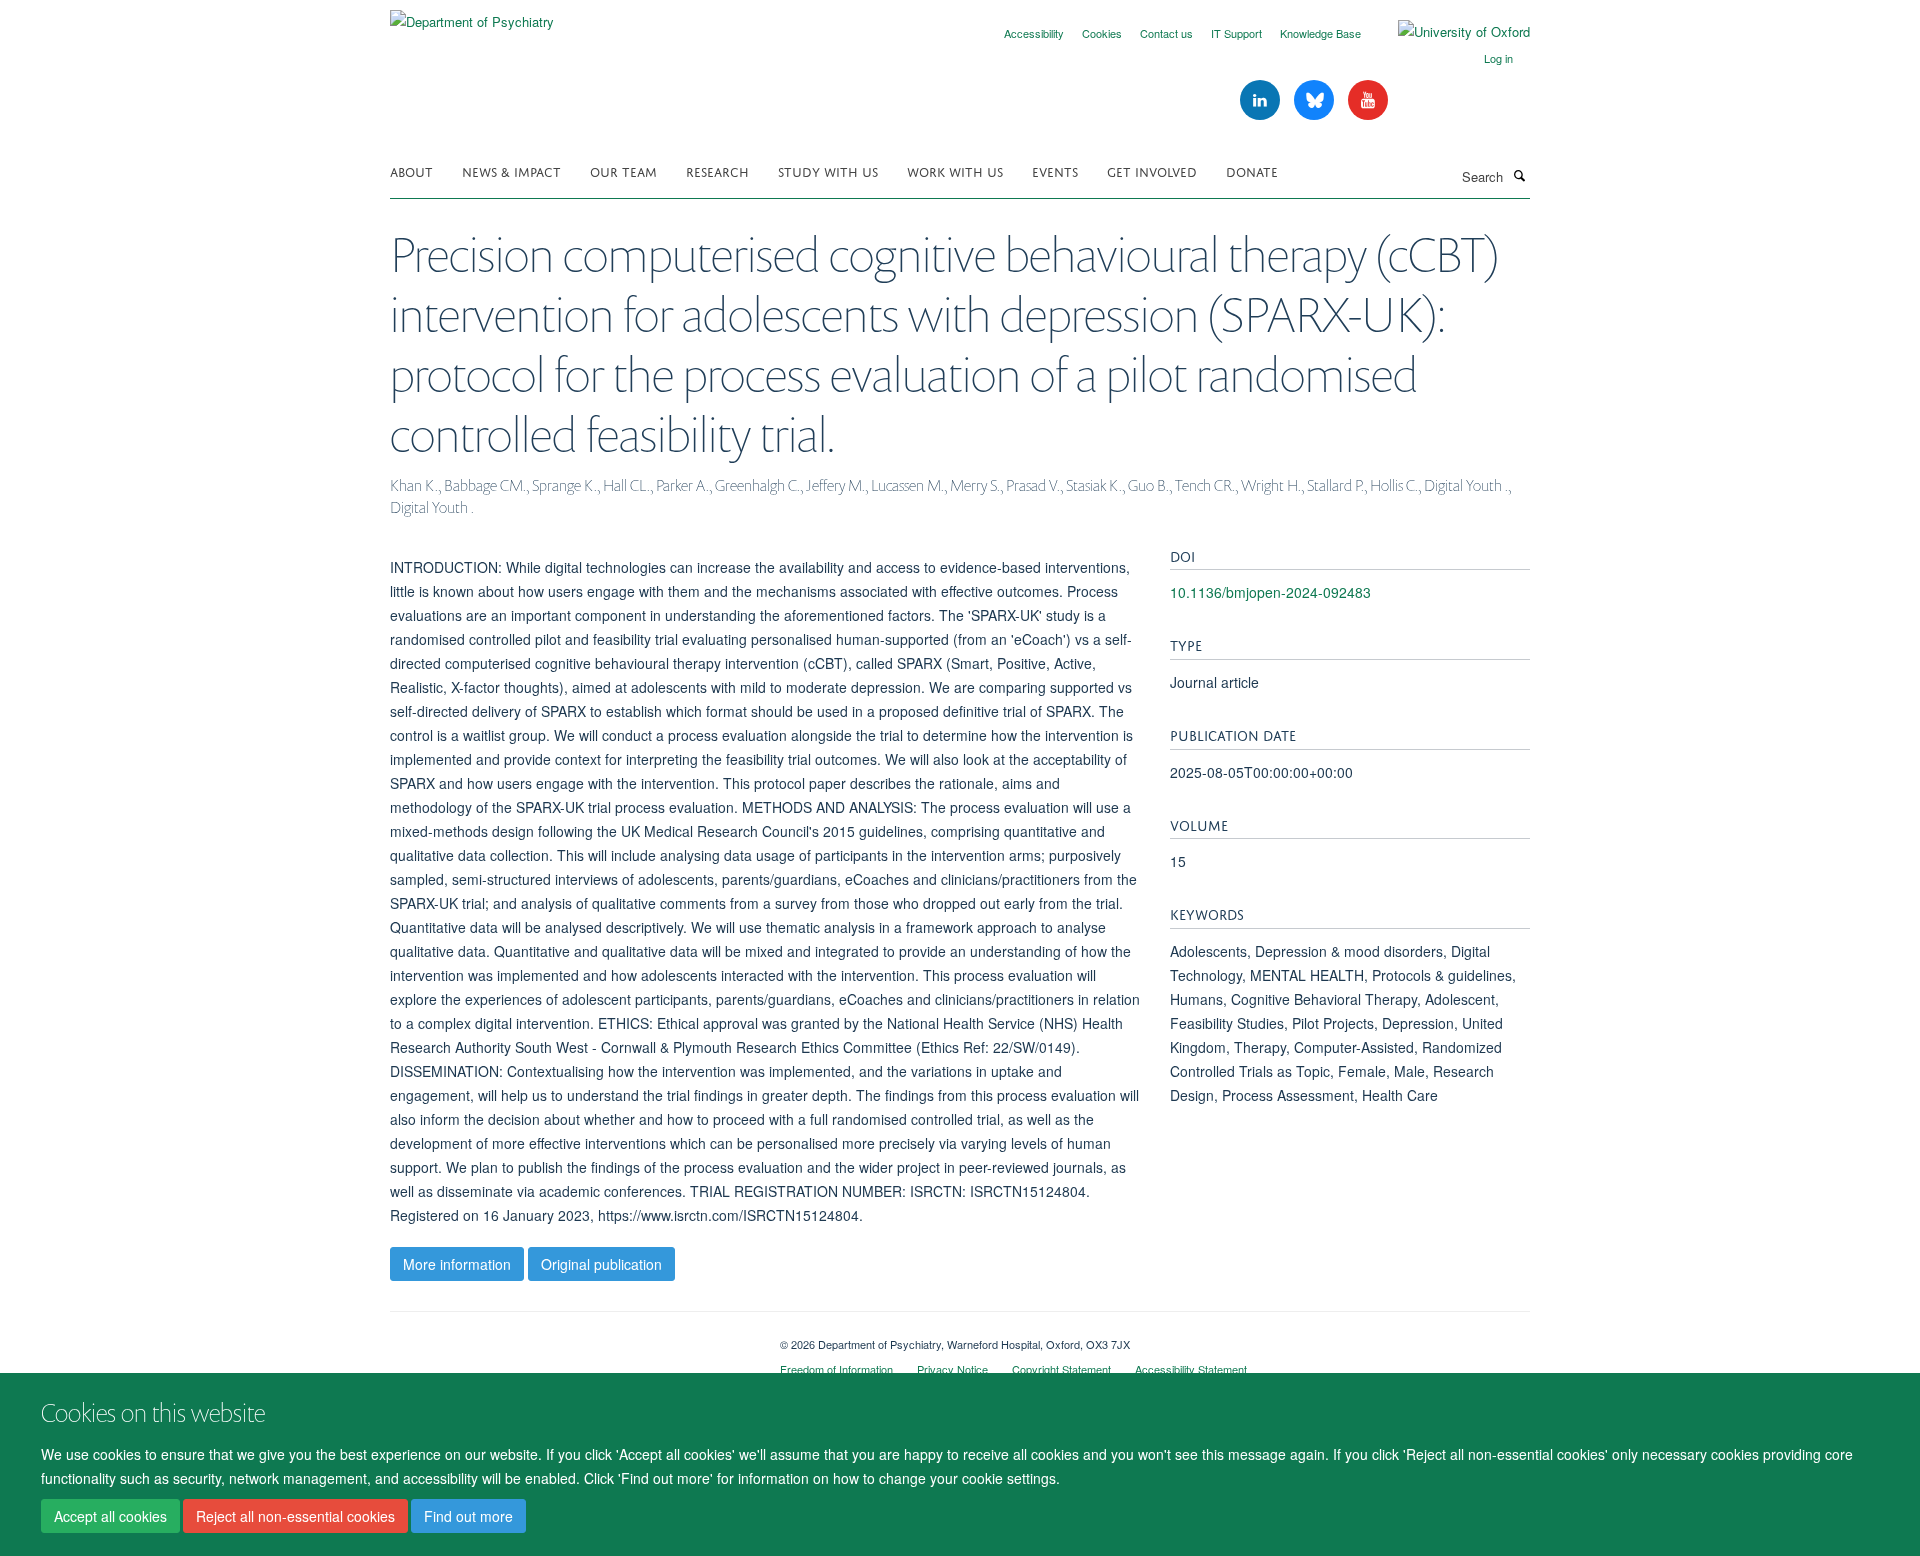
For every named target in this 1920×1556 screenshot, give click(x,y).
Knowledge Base (1320, 33)
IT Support (1236, 33)
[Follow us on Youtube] (1368, 100)
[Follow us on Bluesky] (1316, 100)
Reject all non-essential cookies (295, 1517)
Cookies (1102, 33)
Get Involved (1152, 170)
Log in (1498, 58)
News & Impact (511, 170)
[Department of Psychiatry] (472, 14)
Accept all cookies (110, 1517)
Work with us (955, 170)
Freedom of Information (836, 1369)
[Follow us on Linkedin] (1262, 100)
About (411, 170)
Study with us (828, 170)
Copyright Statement (1061, 1369)
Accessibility (1034, 33)
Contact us (1166, 33)
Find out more (468, 1517)
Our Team (623, 170)
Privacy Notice (952, 1369)
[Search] (1519, 175)
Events (1055, 170)
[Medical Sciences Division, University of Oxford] (570, 1337)
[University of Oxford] (1449, 32)
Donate (1252, 170)
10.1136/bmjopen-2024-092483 (1270, 592)
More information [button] (457, 1264)
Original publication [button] (601, 1264)
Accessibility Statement (1191, 1369)
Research (717, 170)
